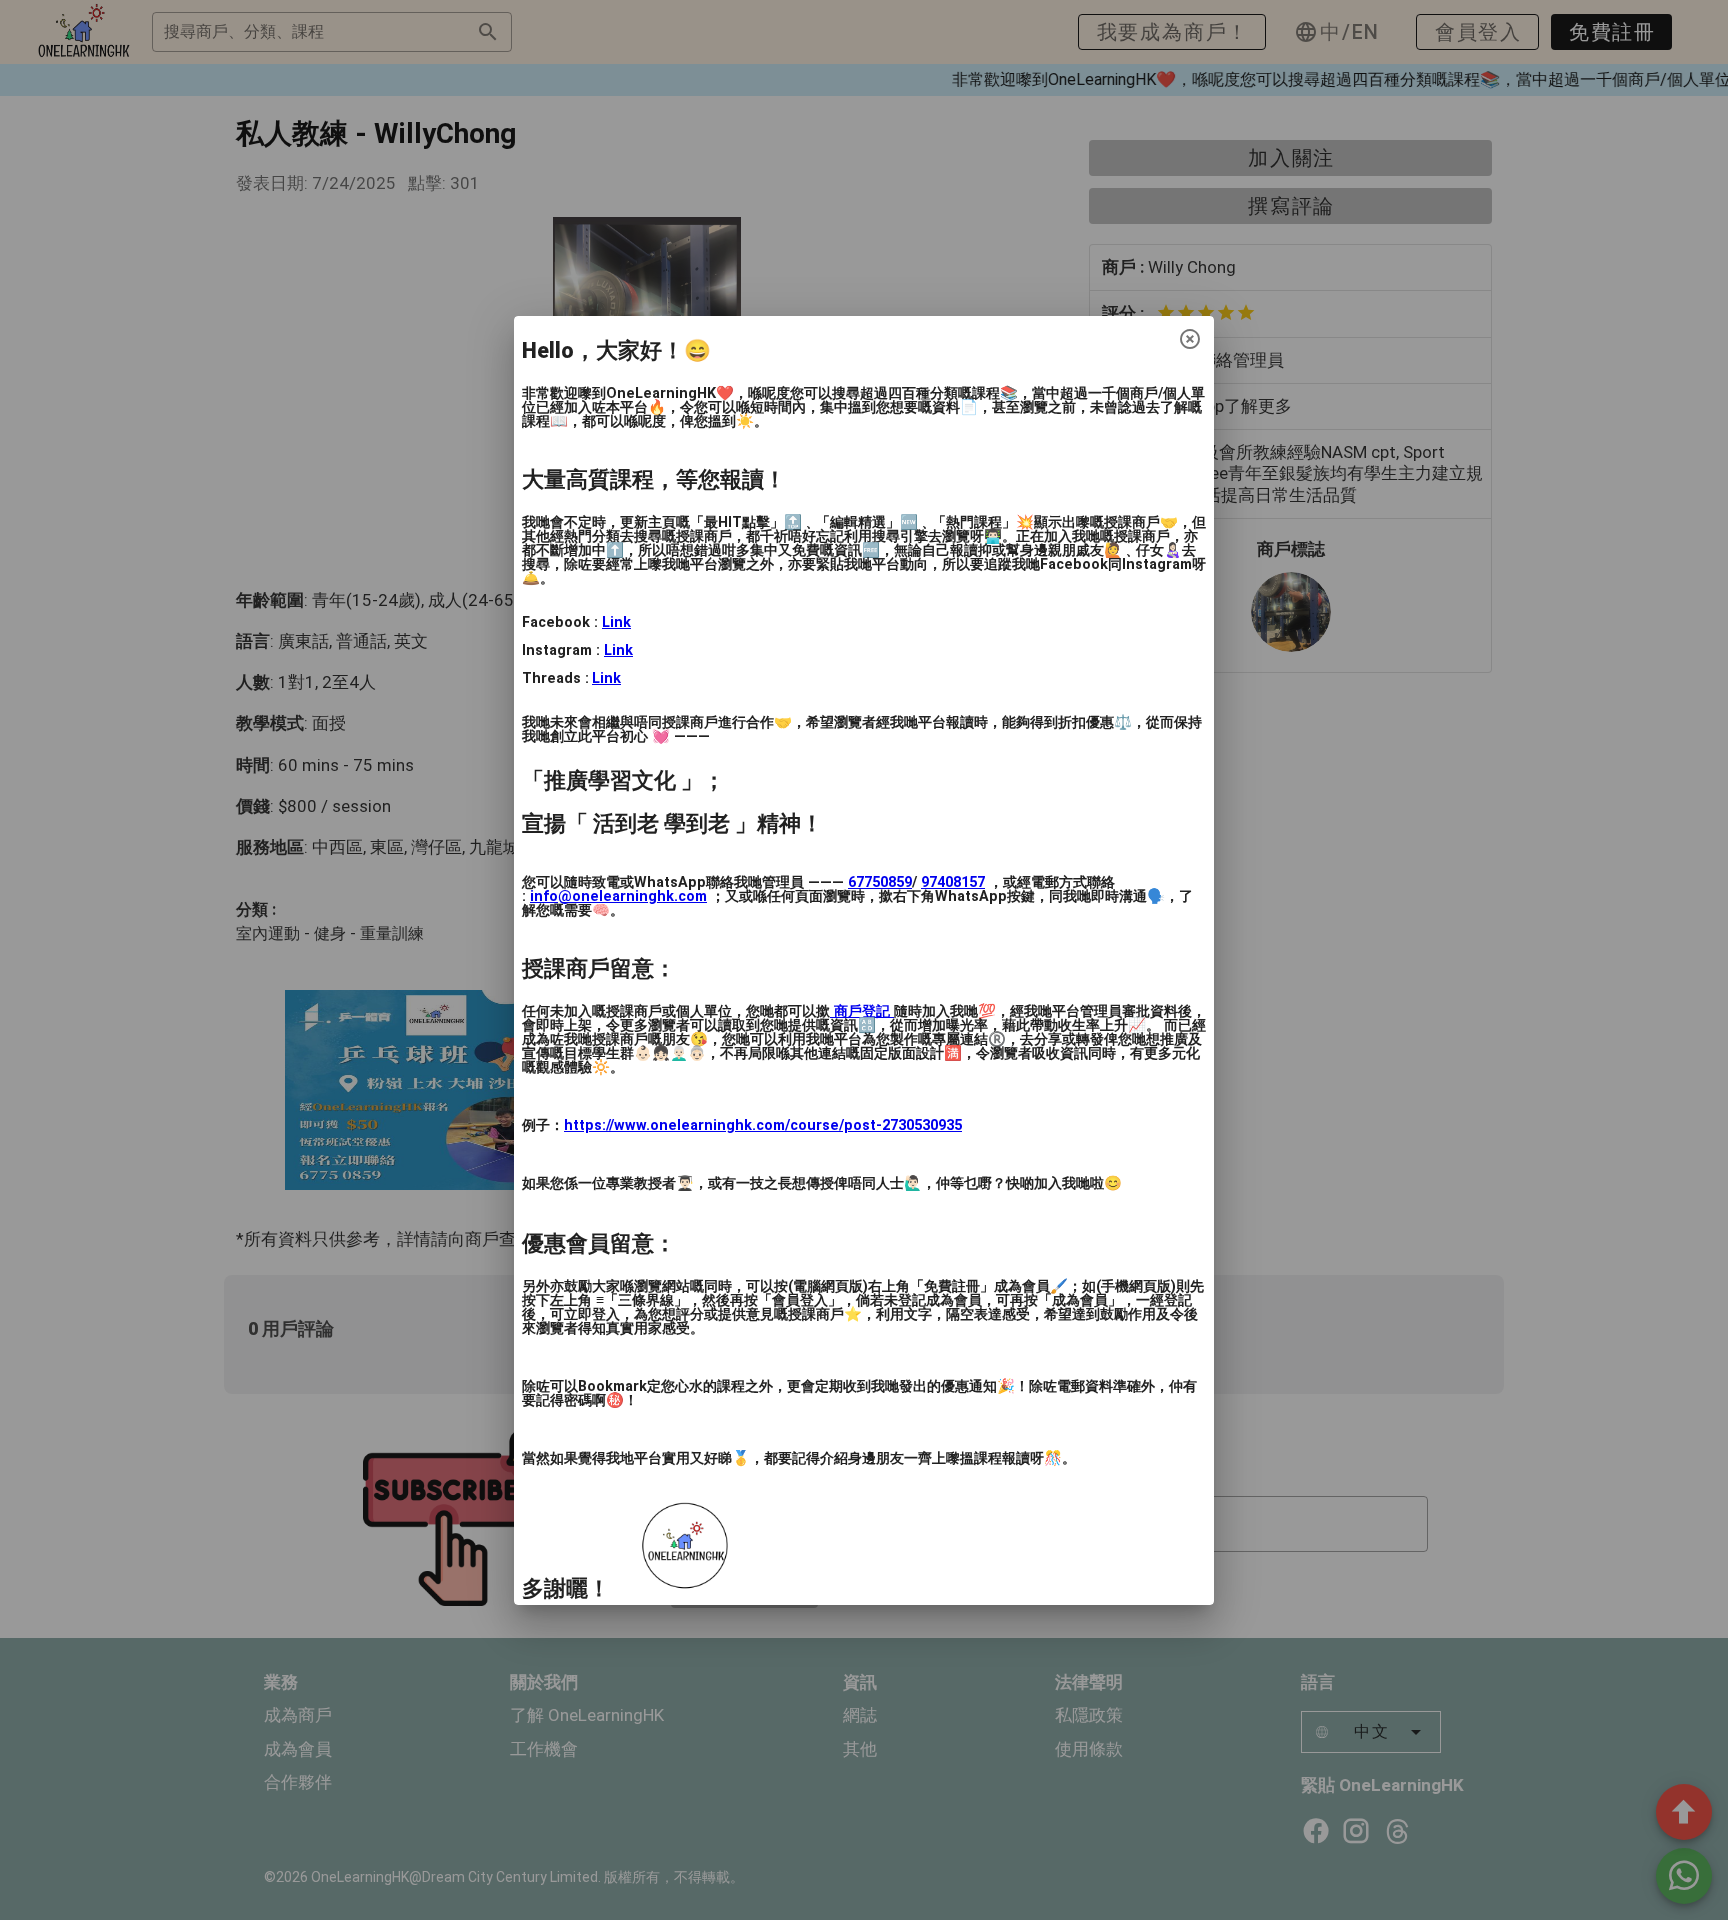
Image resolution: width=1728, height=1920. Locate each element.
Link (616, 622)
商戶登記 (862, 1011)
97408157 (953, 882)
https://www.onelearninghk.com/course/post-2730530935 (763, 1125)
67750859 (880, 882)
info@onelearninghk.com (618, 896)
